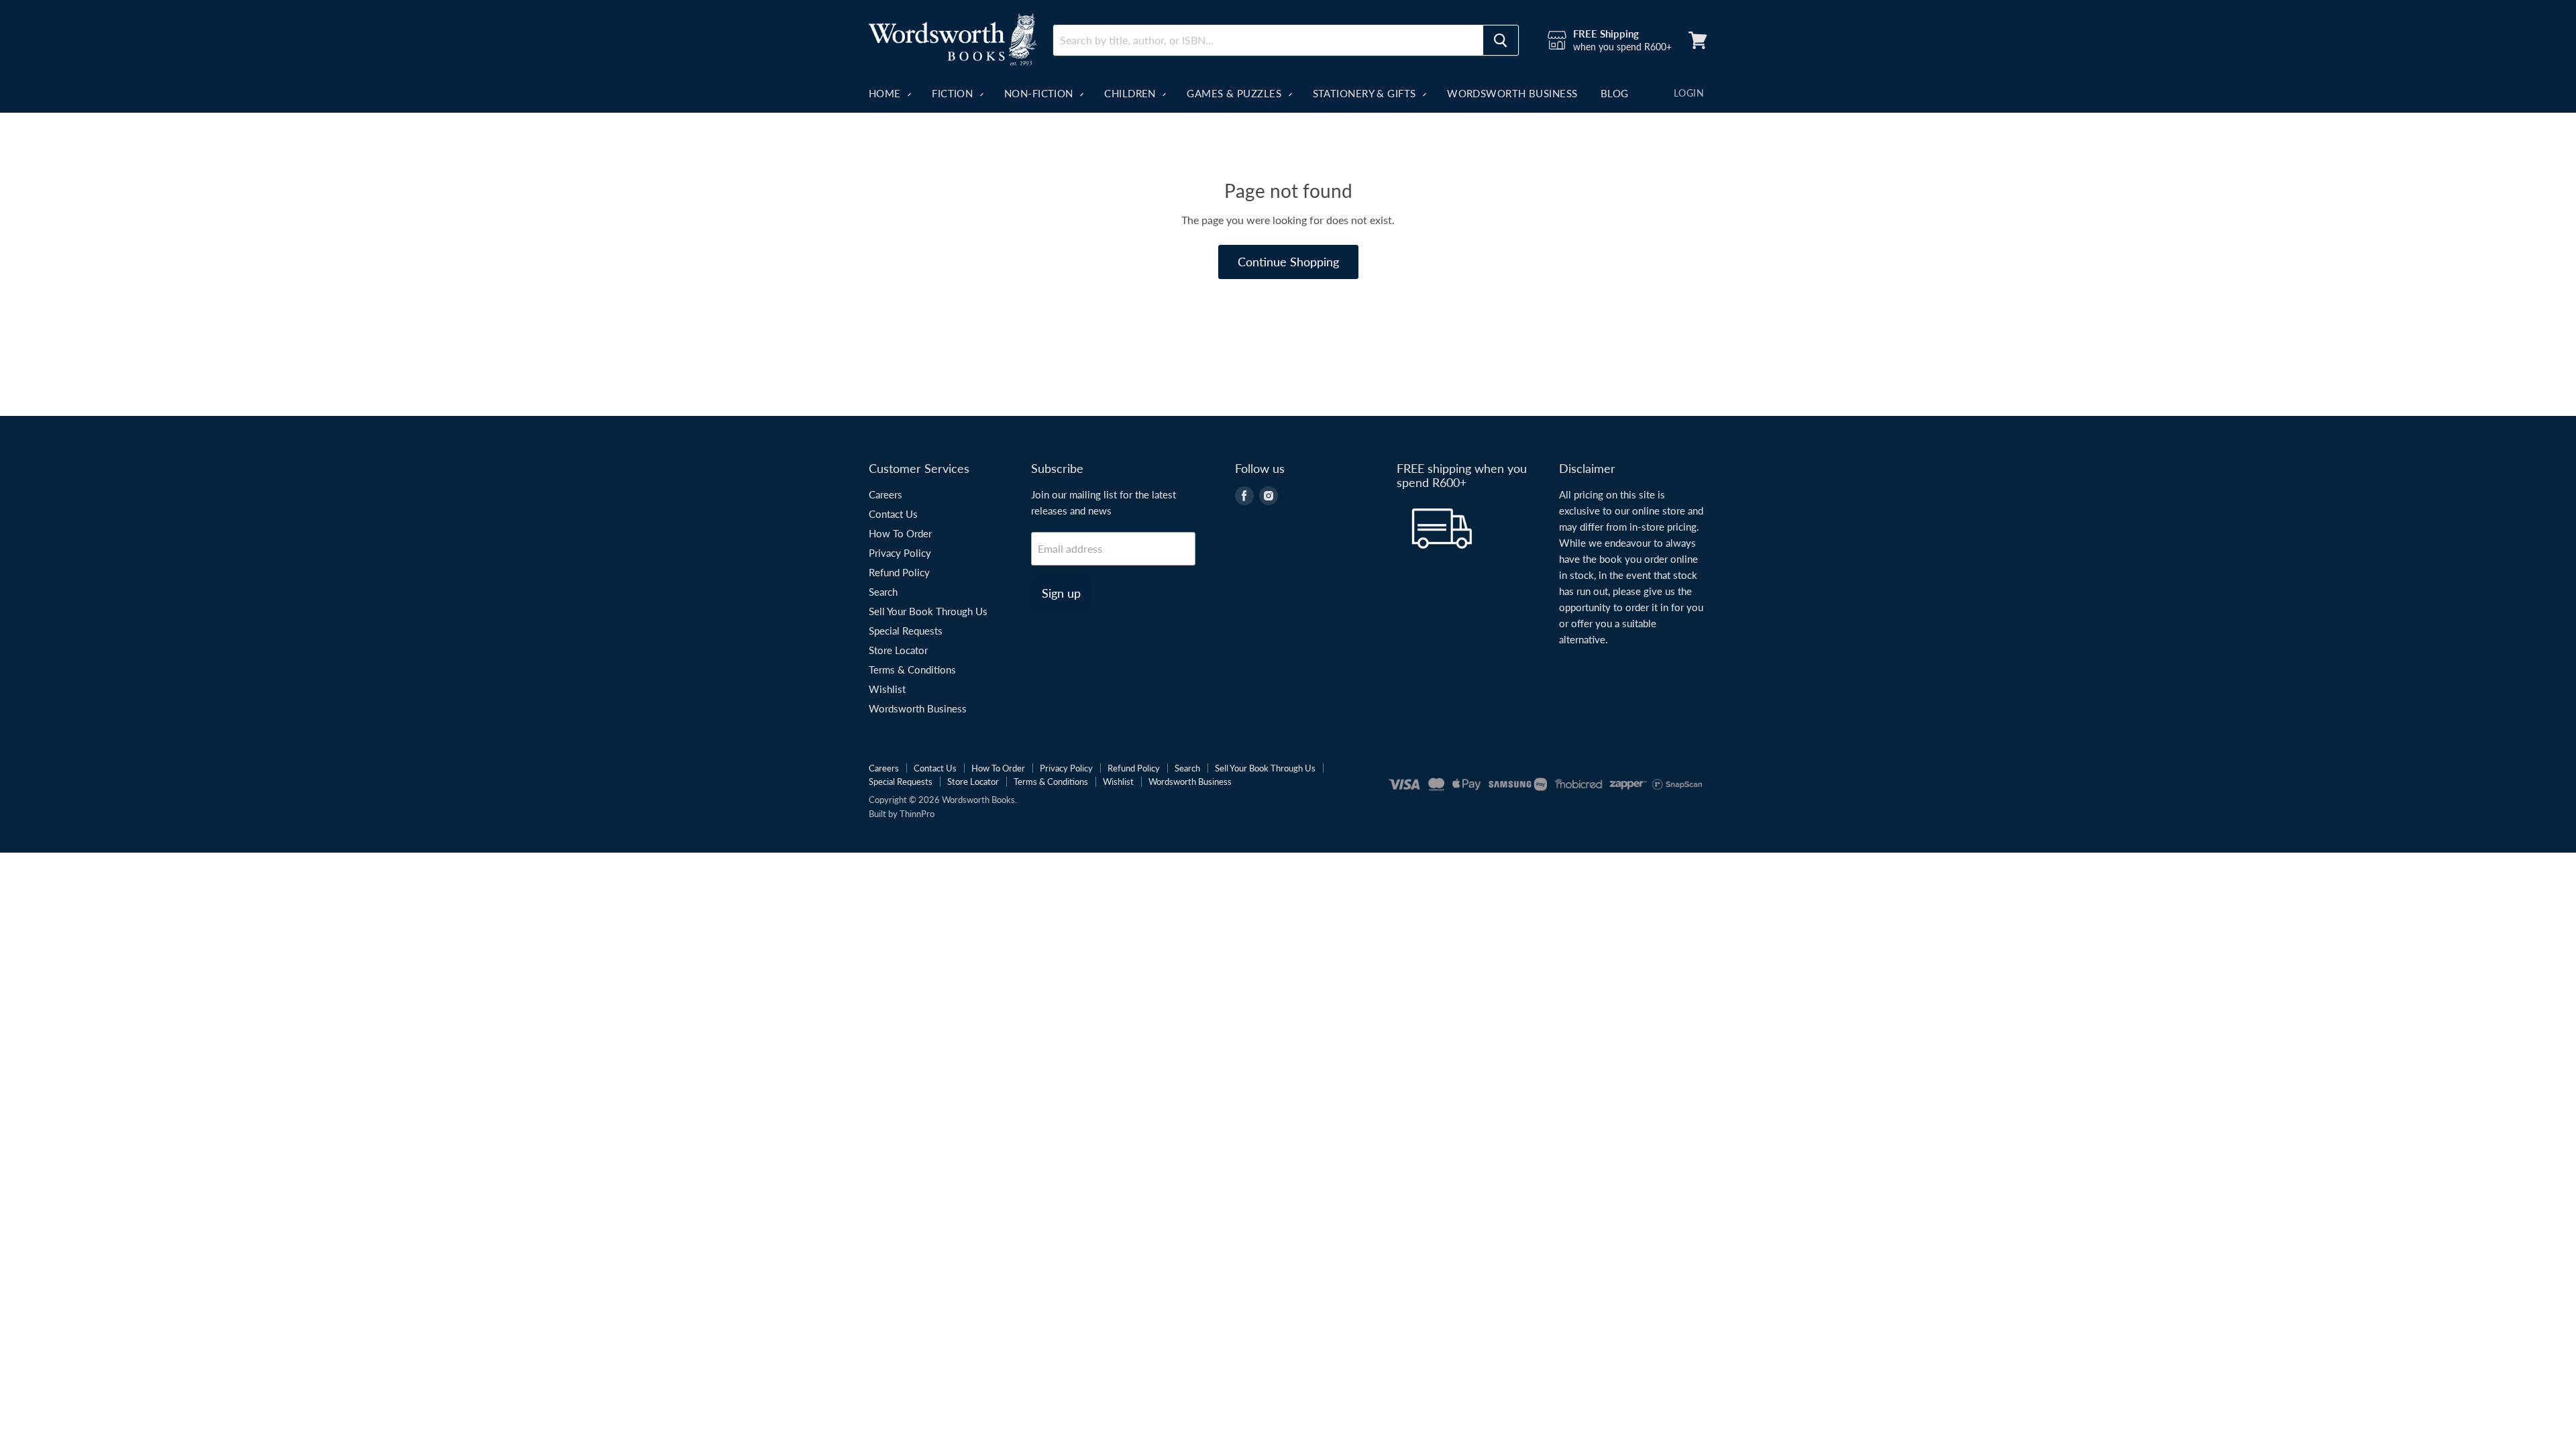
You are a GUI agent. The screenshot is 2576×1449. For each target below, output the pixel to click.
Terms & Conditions (912, 669)
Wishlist (887, 689)
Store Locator (898, 650)
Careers (885, 494)
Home (886, 93)
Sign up (1061, 593)
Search (883, 592)
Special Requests (906, 631)
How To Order (900, 533)
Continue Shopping (1288, 262)
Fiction (954, 93)
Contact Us (893, 514)
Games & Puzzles (1235, 93)
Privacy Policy (900, 553)
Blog (1615, 93)
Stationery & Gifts (1366, 93)
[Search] (1501, 40)
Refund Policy (899, 572)
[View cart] (1698, 40)
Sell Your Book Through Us (928, 611)
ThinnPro (917, 814)
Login (1689, 93)
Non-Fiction (1040, 93)
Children (1131, 93)
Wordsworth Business (1512, 93)
